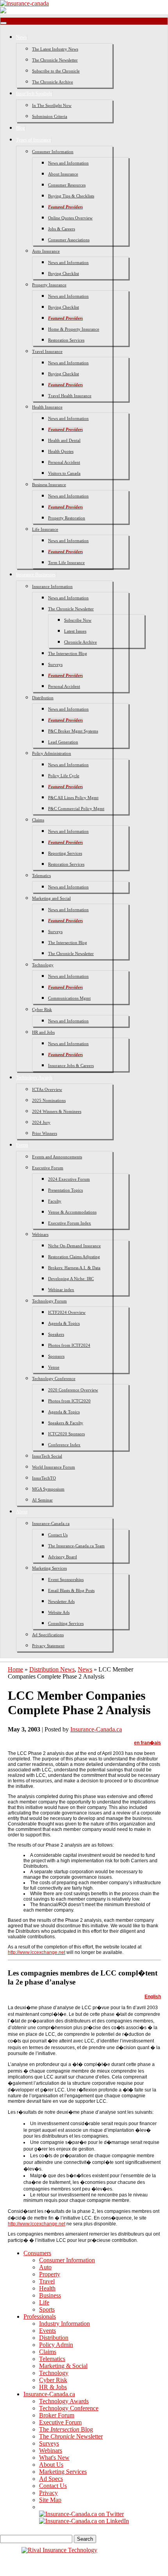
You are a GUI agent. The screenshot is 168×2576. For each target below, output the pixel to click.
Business (50, 2295)
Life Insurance (45, 529)
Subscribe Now (78, 620)
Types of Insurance (34, 140)
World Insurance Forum (54, 1467)
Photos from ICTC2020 (69, 1401)
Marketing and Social (51, 898)
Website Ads (59, 1612)
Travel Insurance (47, 351)
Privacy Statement (48, 1646)
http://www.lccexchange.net (37, 1952)
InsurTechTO (44, 1478)
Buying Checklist (63, 273)
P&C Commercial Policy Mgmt (76, 809)
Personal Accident (64, 462)
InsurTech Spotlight (34, 94)
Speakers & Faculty (66, 1423)
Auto (45, 2267)
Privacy (48, 2493)
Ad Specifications (48, 1635)
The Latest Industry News (55, 49)
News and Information (68, 163)
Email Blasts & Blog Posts (71, 1590)
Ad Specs (51, 2479)
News (21, 37)
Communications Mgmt (69, 998)
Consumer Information (53, 152)
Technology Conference (54, 1378)
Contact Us (58, 1535)
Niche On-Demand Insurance (74, 1246)
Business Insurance (49, 485)
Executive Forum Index (70, 1223)
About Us (51, 2465)
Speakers (56, 1334)
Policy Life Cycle (64, 776)
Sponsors (56, 1356)
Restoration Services (66, 340)
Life (44, 2302)
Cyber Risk (42, 1009)
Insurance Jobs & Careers (71, 1065)
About (22, 1512)
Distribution (43, 698)
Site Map (50, 2500)
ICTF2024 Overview (67, 1312)
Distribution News (52, 1669)
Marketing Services (49, 1568)
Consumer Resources (67, 185)
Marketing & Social (63, 2366)
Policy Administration (52, 753)
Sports (47, 2309)
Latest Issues (75, 631)
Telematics (41, 876)
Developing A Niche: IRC (71, 1279)
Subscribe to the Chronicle (56, 71)
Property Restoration (67, 518)
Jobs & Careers (62, 229)
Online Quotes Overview (70, 218)
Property (50, 2274)
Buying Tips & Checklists (71, 196)
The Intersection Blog (68, 653)
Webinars (40, 1234)
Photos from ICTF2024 (69, 1345)
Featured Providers (65, 207)
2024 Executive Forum (69, 1179)
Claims (38, 820)
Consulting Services (66, 1623)
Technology (43, 965)
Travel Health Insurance (70, 396)
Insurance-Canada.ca (51, 1523)
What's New (54, 2458)
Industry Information (64, 2324)
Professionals (40, 2316)
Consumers (37, 2253)
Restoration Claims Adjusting (74, 1257)
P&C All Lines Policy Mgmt (73, 798)
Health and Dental (64, 440)
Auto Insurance (46, 251)
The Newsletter (71, 2436)
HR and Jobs (43, 1032)
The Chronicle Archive (53, 82)
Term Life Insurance (66, 563)
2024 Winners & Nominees (57, 1111)
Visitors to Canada (64, 473)
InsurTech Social (47, 1456)
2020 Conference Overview (73, 1390)
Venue (54, 1367)
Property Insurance (49, 285)
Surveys (55, 664)
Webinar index (61, 1290)
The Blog (66, 2429)
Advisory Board (63, 1557)
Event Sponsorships (66, 1579)
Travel (47, 2281)
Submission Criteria (50, 116)
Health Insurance (47, 407)
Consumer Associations (69, 240)
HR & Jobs (53, 2387)
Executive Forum (48, 1168)
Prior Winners (45, 1133)
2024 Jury (41, 1122)
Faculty (55, 1201)
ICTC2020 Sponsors (66, 1434)
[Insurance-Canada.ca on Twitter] (81, 2514)
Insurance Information (52, 586)
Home (15, 1669)
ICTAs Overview (47, 1089)
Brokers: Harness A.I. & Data (74, 1268)
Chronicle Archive (80, 642)
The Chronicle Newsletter (55, 60)
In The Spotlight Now (52, 105)
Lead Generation (63, 742)
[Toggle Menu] (4, 23)
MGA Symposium (48, 1489)
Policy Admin (56, 2345)
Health (47, 2288)
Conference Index (64, 1445)
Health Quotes (61, 451)
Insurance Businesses (36, 575)
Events (22, 1145)
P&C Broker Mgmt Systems (73, 731)
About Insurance (63, 174)
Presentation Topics (65, 1190)
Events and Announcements (57, 1157)
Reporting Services (65, 853)
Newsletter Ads (61, 1601)
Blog (21, 128)
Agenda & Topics (64, 1323)
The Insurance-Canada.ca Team (76, 1546)
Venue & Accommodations (72, 1212)
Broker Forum (57, 2415)
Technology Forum (49, 1301)
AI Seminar (42, 1500)
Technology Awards (34, 1078)
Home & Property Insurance (74, 329)
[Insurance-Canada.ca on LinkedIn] (84, 2521)
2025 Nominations (49, 1100)
